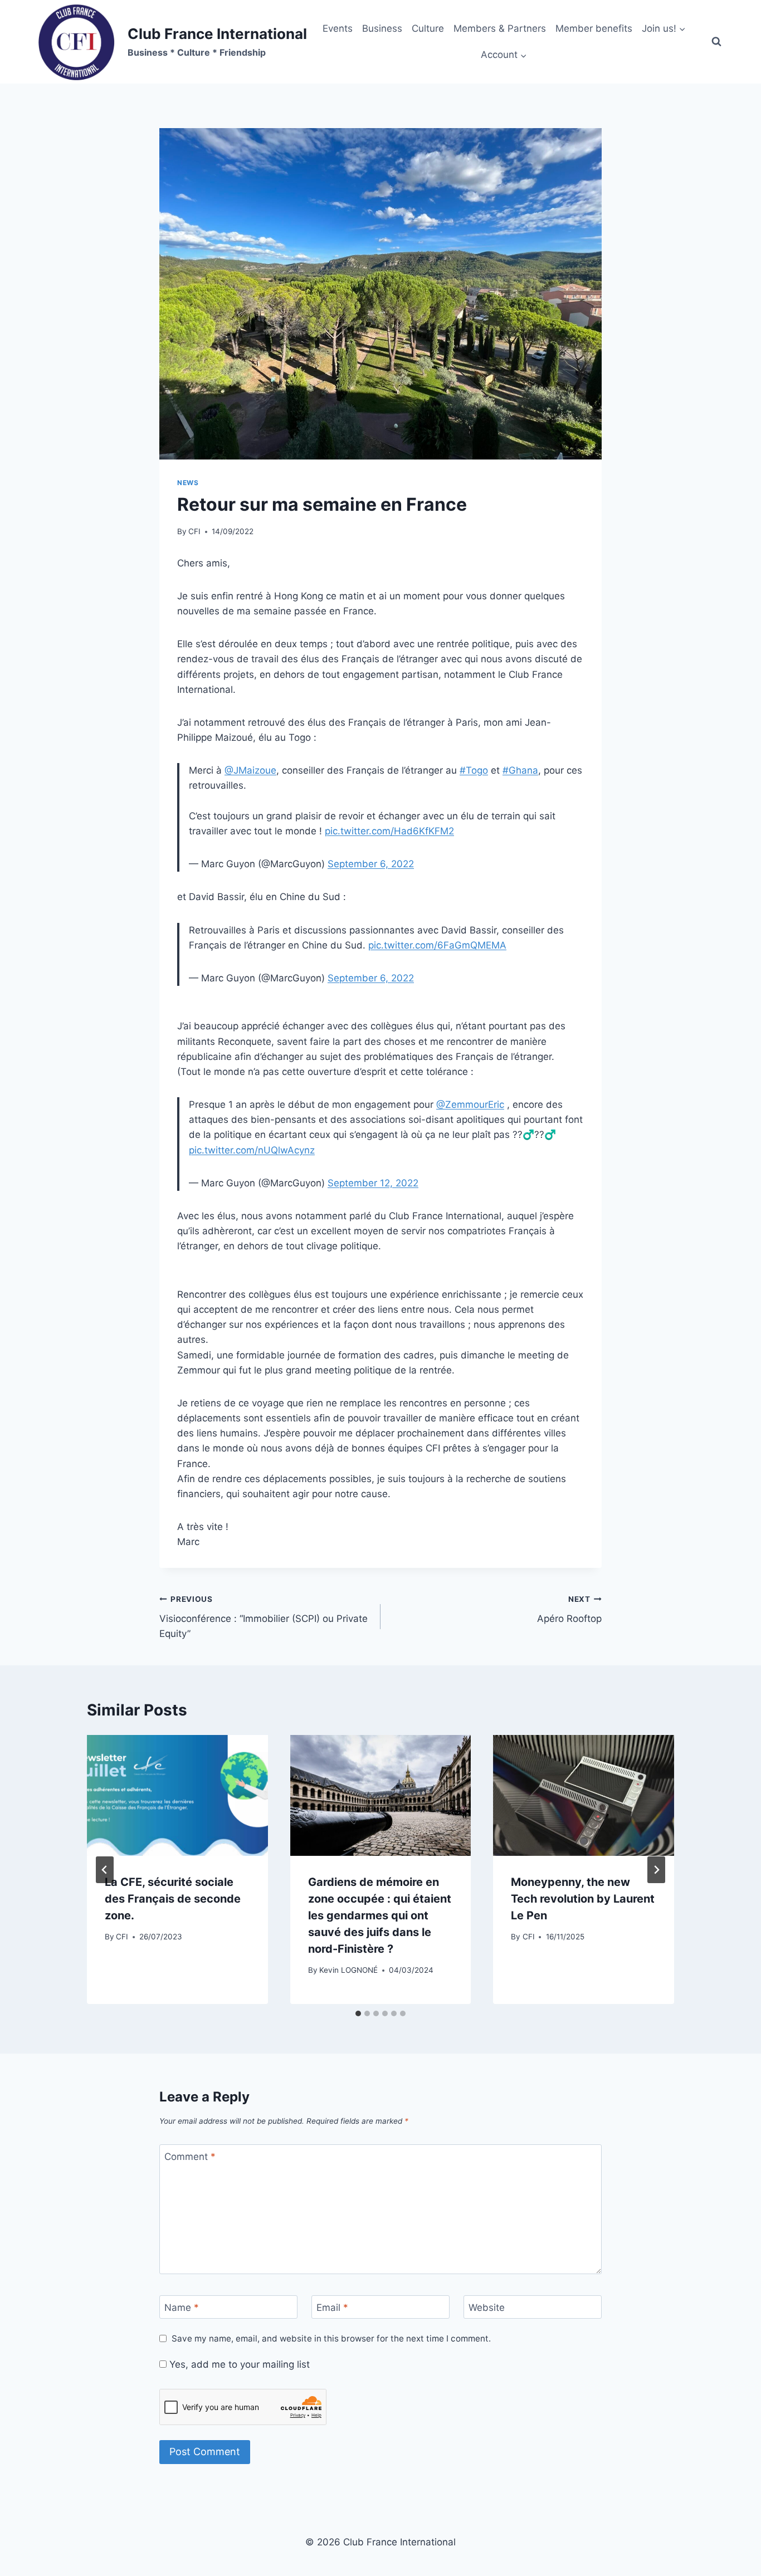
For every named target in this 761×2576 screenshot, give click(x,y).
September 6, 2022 (371, 864)
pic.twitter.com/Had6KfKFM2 (389, 831)
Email (332, 2308)
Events (338, 28)
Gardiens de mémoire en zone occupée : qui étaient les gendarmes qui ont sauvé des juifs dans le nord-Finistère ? (380, 1915)
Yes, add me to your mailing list (238, 2364)
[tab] (358, 2013)
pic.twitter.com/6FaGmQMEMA (437, 945)
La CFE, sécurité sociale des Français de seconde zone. (173, 1899)
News (188, 483)
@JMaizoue (250, 770)
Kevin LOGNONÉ (348, 1970)
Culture (428, 28)
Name (182, 2308)
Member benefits (594, 28)
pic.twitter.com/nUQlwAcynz (252, 1150)
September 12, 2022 (373, 1183)
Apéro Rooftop (569, 1609)
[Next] (656, 1870)
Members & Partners (500, 28)
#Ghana (520, 770)
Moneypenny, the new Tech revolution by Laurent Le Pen (583, 1899)
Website (487, 2308)
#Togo (474, 770)
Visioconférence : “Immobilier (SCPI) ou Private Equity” (264, 1617)
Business (382, 28)
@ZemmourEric (470, 1104)
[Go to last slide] (105, 1870)
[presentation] (177, 1795)
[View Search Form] (716, 42)
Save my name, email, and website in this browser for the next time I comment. (331, 2338)
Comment (190, 2157)
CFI (194, 531)
